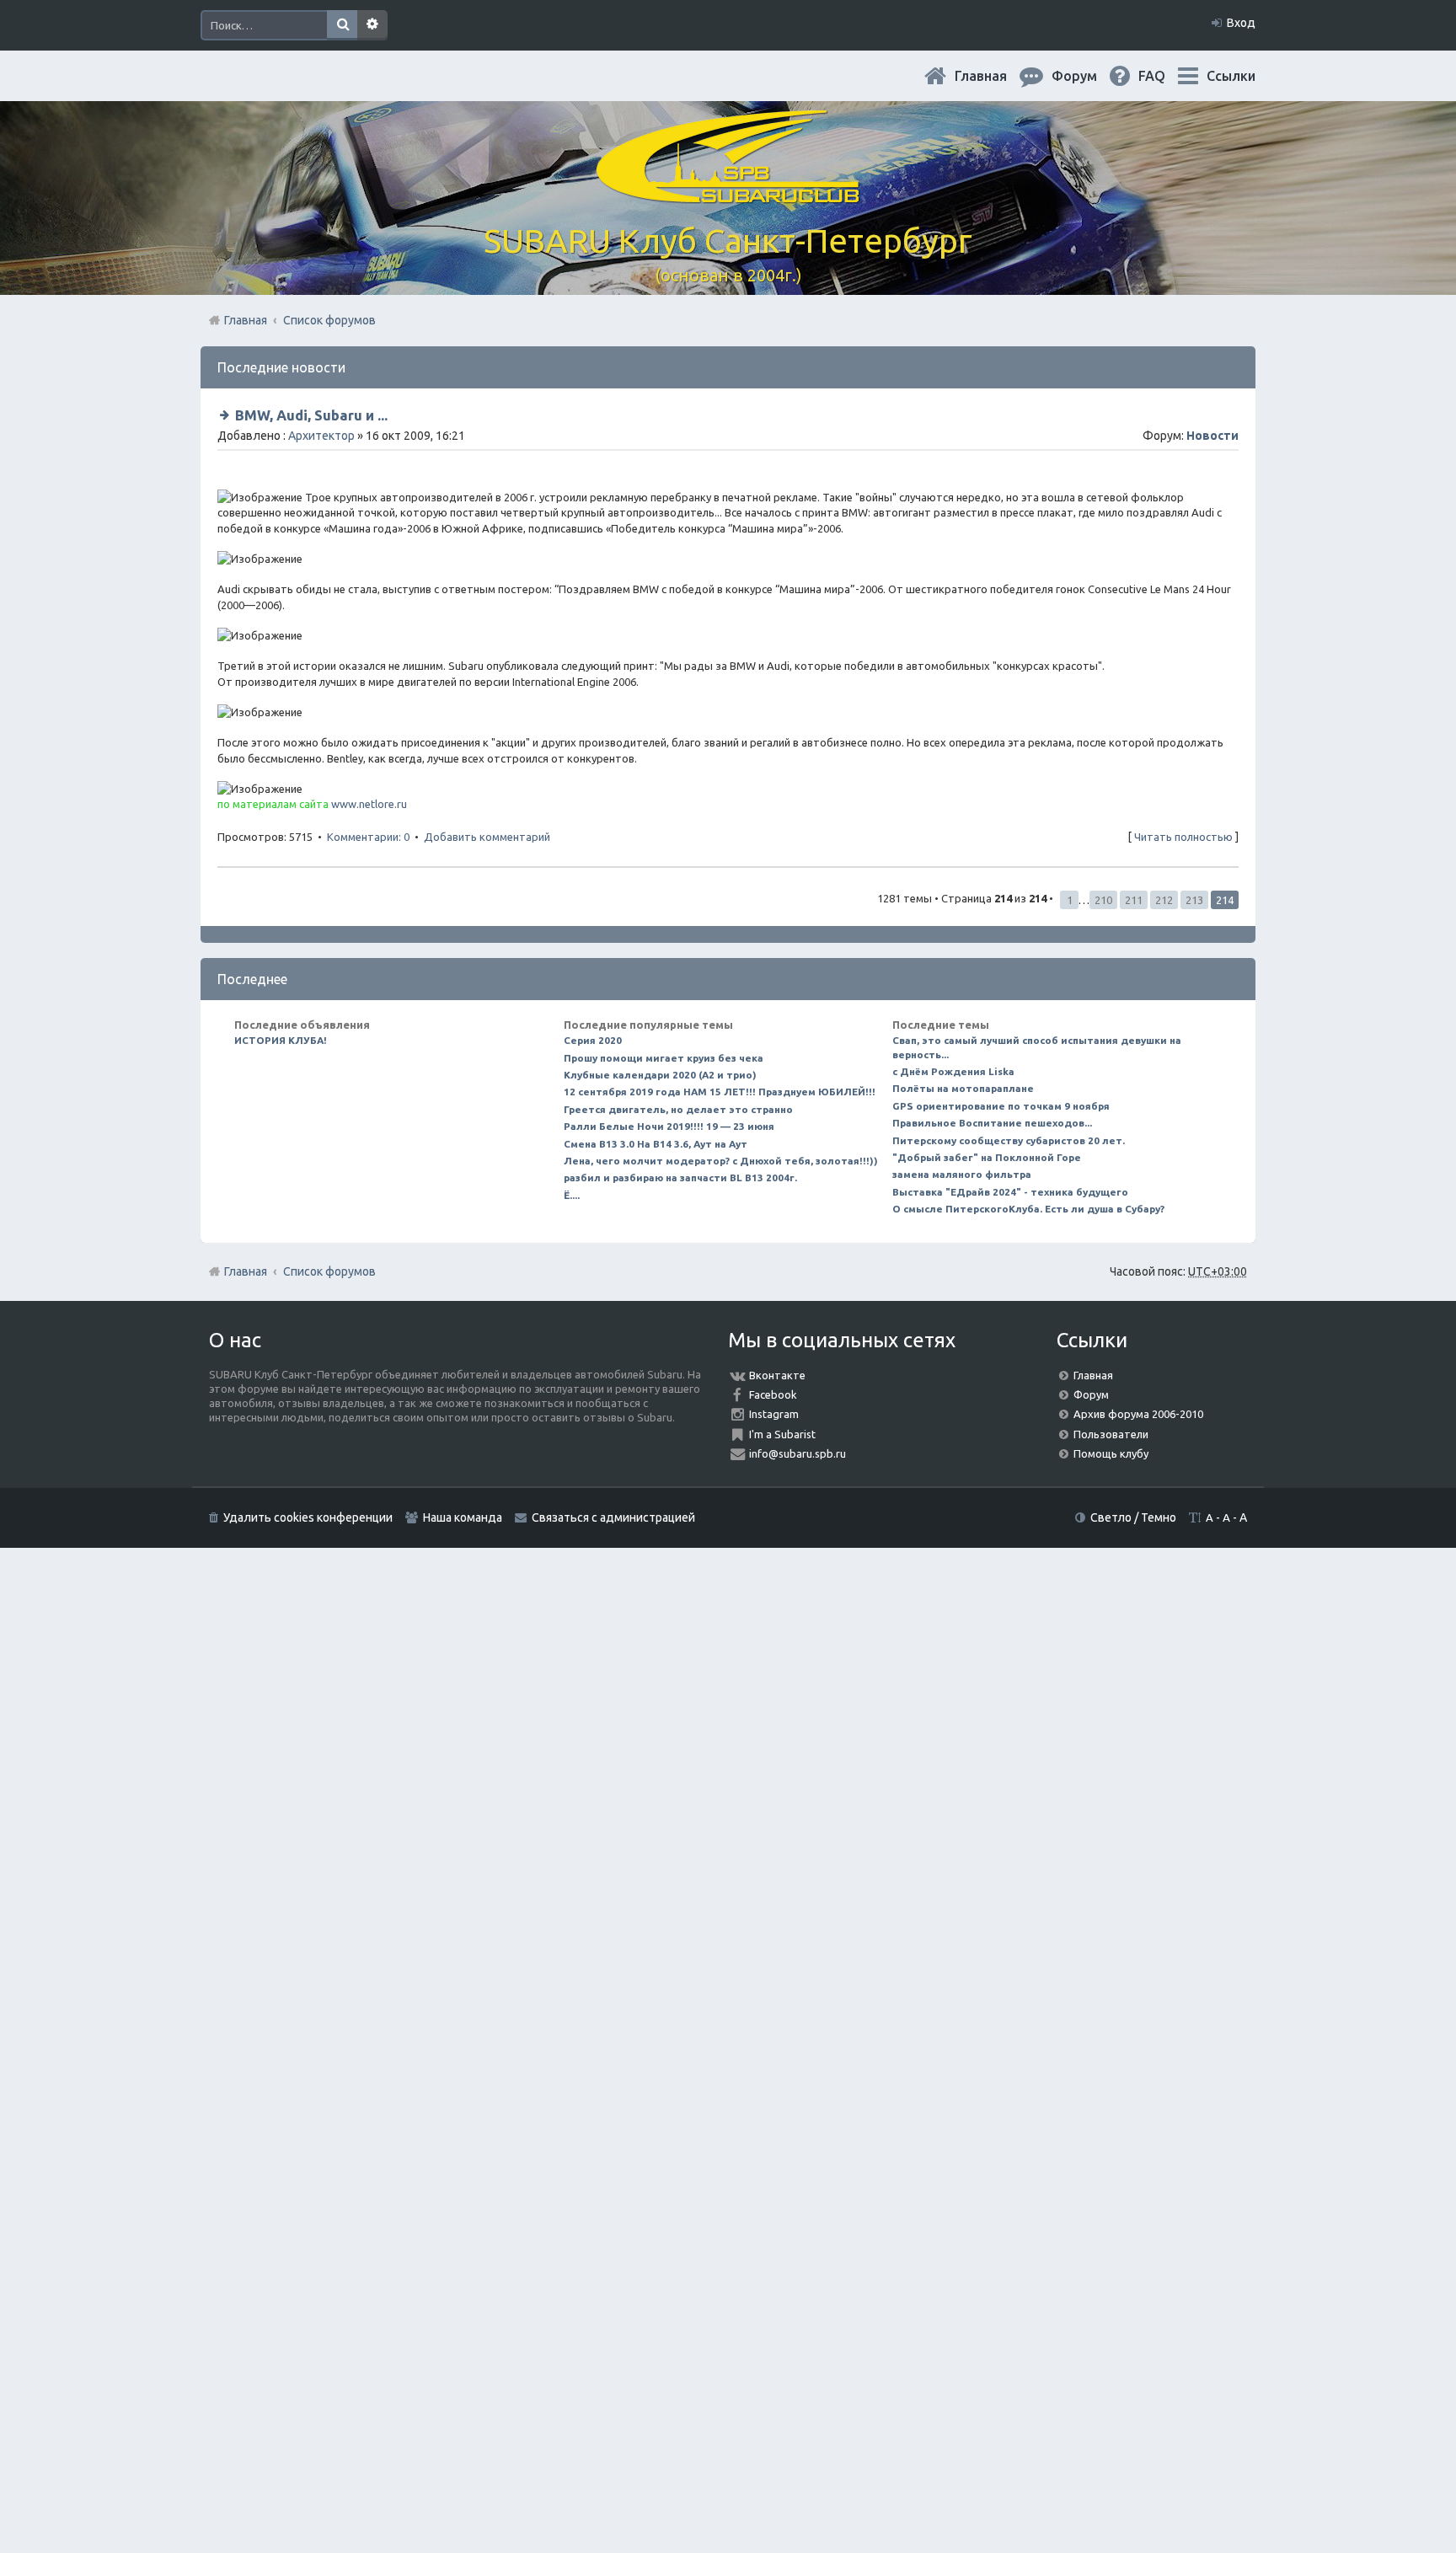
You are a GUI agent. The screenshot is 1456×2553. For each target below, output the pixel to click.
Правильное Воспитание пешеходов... (992, 1123)
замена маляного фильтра (962, 1174)
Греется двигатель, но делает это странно (678, 1109)
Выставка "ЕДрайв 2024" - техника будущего (1010, 1192)
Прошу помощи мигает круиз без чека (664, 1058)
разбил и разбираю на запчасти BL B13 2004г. (680, 1177)
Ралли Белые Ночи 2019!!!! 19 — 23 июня (669, 1126)
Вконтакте (777, 1375)
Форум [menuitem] (1088, 76)
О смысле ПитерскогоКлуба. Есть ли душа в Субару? (1028, 1209)
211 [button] (1134, 900)
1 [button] (1070, 900)
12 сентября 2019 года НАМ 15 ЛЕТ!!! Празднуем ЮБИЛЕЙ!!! (720, 1092)
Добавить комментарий (487, 837)
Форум (1091, 1394)
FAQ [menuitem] (1165, 76)
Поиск (342, 25)
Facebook (773, 1394)
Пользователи (1111, 1434)
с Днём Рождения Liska (953, 1071)
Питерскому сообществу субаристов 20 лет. (1009, 1140)
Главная (994, 76)
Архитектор (321, 436)
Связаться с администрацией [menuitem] (613, 1517)
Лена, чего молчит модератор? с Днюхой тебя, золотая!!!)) (721, 1161)
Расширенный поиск (372, 25)
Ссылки (1231, 76)
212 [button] (1164, 900)
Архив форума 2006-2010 (1138, 1414)
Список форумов (329, 1271)
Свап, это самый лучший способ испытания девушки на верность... (1037, 1047)
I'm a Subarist (782, 1434)
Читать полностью (1183, 837)
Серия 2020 (593, 1040)
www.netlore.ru (369, 804)
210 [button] (1103, 900)
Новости (1212, 436)
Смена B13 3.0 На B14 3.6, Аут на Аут (656, 1144)
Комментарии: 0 (368, 837)
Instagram (774, 1414)
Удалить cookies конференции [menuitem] (308, 1517)
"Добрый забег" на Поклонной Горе (987, 1157)
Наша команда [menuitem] (463, 1517)
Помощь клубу (1111, 1453)
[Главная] (728, 193)
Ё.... (572, 1195)
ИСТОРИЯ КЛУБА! (281, 1040)
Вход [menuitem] (1241, 23)
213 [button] (1194, 900)
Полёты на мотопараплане (963, 1088)
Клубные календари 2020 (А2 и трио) (660, 1075)
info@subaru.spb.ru (798, 1453)
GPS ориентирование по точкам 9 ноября (1001, 1106)
